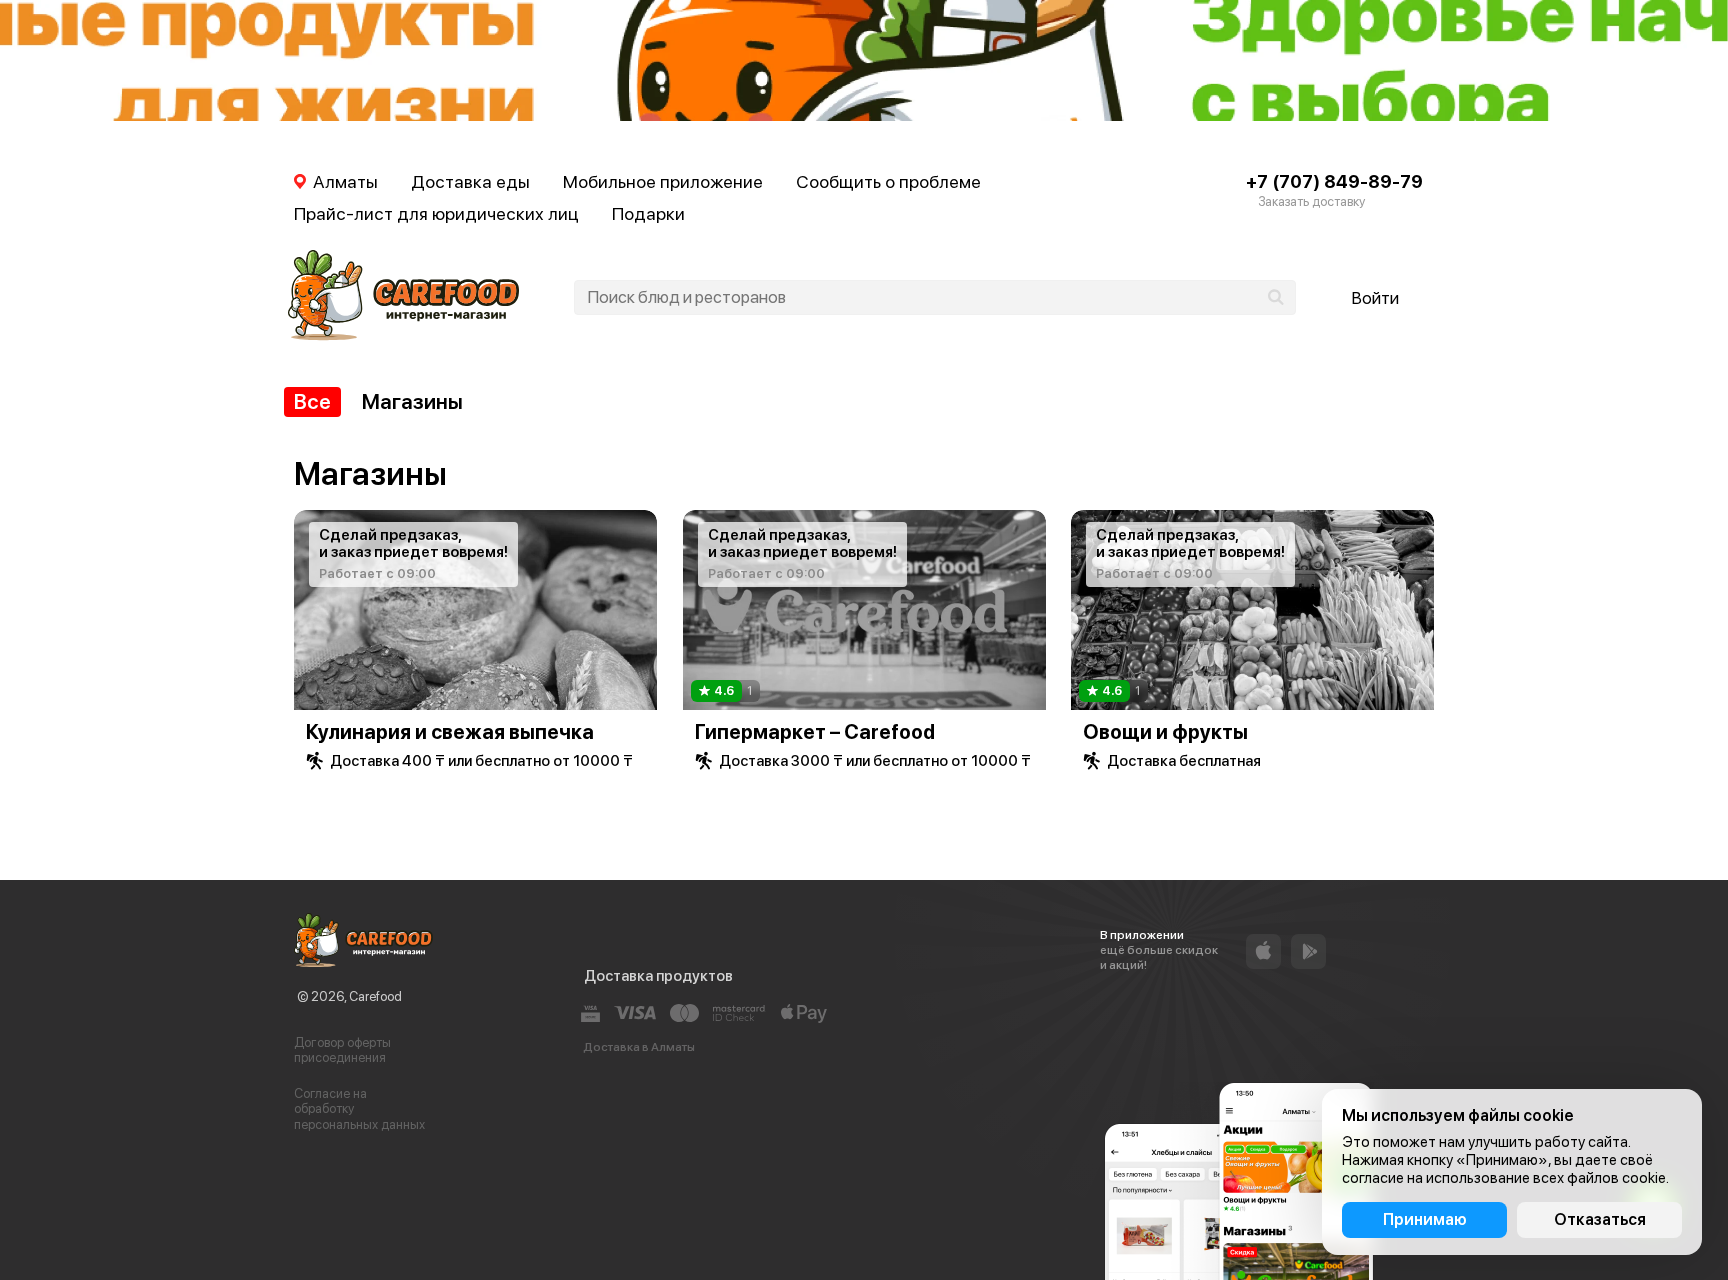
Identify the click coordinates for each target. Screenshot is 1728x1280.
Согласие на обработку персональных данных (359, 1109)
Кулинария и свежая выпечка (450, 732)
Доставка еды (470, 181)
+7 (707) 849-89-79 (1334, 181)
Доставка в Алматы (639, 1047)
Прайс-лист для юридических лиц (436, 213)
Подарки (648, 213)
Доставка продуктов (658, 976)
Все (312, 401)
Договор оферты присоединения (342, 1050)
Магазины (412, 401)
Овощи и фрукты (1165, 732)
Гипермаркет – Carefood (815, 732)
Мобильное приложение (663, 181)
